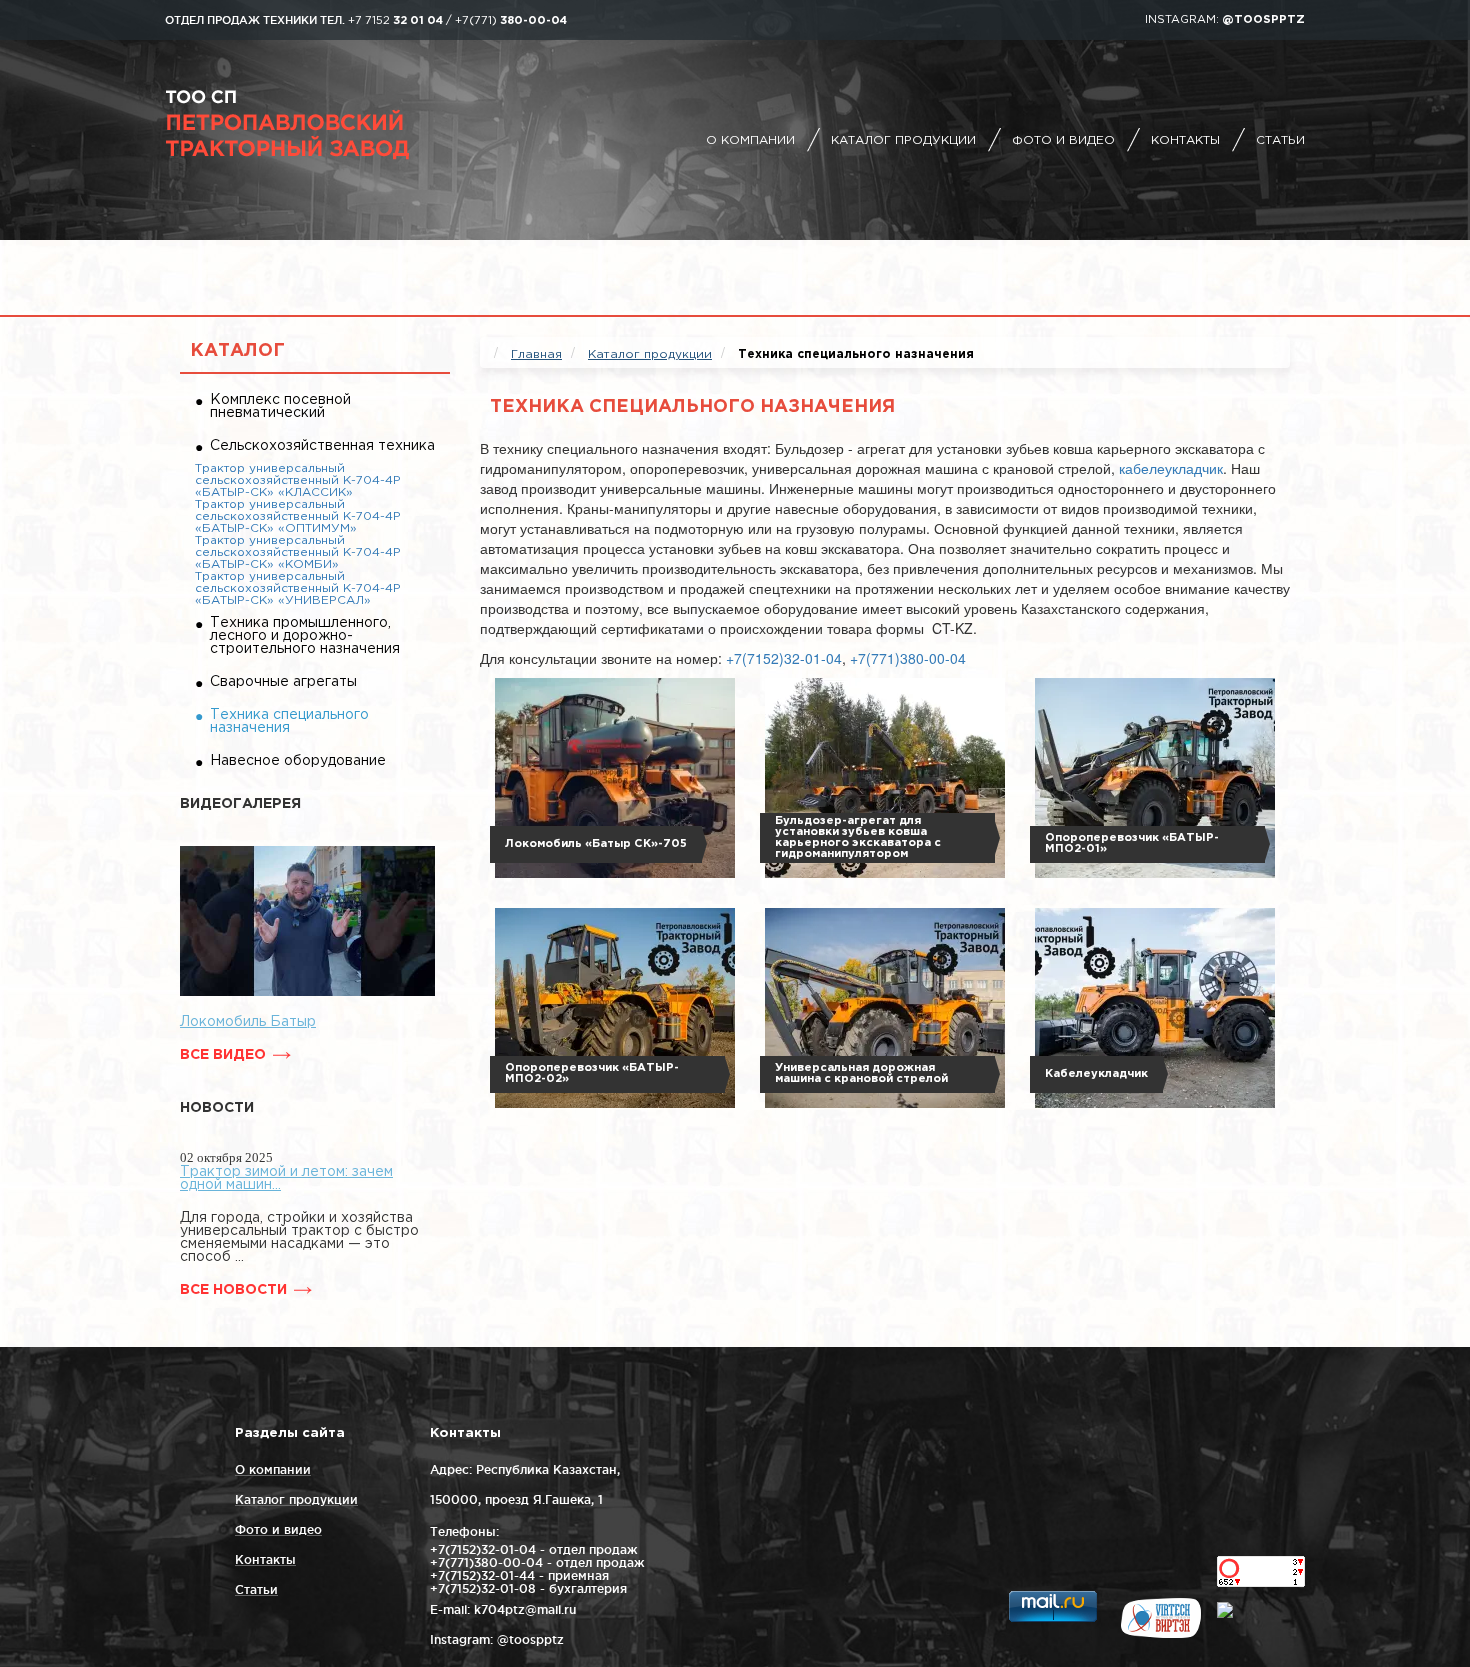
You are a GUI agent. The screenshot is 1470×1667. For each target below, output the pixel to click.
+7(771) (511, 21)
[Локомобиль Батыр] (307, 921)
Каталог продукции (903, 140)
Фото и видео (1063, 140)
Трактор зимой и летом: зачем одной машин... (286, 1178)
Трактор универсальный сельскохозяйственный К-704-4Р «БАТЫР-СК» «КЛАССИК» (298, 480)
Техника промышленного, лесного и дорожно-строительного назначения (305, 636)
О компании (750, 140)
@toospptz (1263, 20)
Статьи (1280, 140)
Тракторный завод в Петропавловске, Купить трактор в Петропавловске (340, 125)
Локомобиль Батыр (248, 1022)
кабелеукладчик (1171, 468)
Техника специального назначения (289, 721)
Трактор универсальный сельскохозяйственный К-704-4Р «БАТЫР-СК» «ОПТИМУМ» (298, 516)
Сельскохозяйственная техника (322, 446)
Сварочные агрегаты (283, 682)
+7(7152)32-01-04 (784, 658)
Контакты (1185, 140)
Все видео (223, 1055)
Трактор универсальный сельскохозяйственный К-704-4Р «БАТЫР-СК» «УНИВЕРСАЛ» (298, 588)
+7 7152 (395, 21)
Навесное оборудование (298, 761)
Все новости (233, 1290)
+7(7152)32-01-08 (483, 1588)
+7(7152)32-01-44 (482, 1575)
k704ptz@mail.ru (525, 1609)
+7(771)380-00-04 (908, 658)
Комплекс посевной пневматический (280, 406)
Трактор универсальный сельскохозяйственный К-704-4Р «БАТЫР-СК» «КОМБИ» (298, 552)
